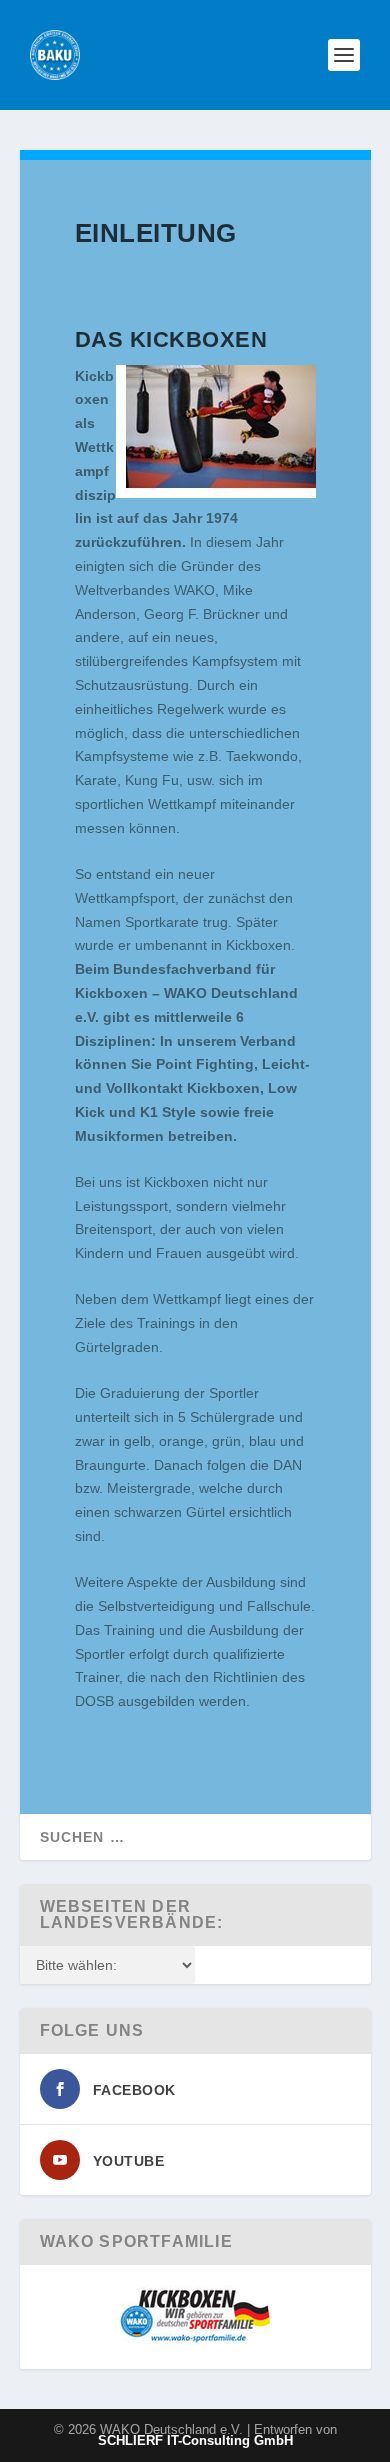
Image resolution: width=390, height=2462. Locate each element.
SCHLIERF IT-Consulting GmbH (195, 2440)
